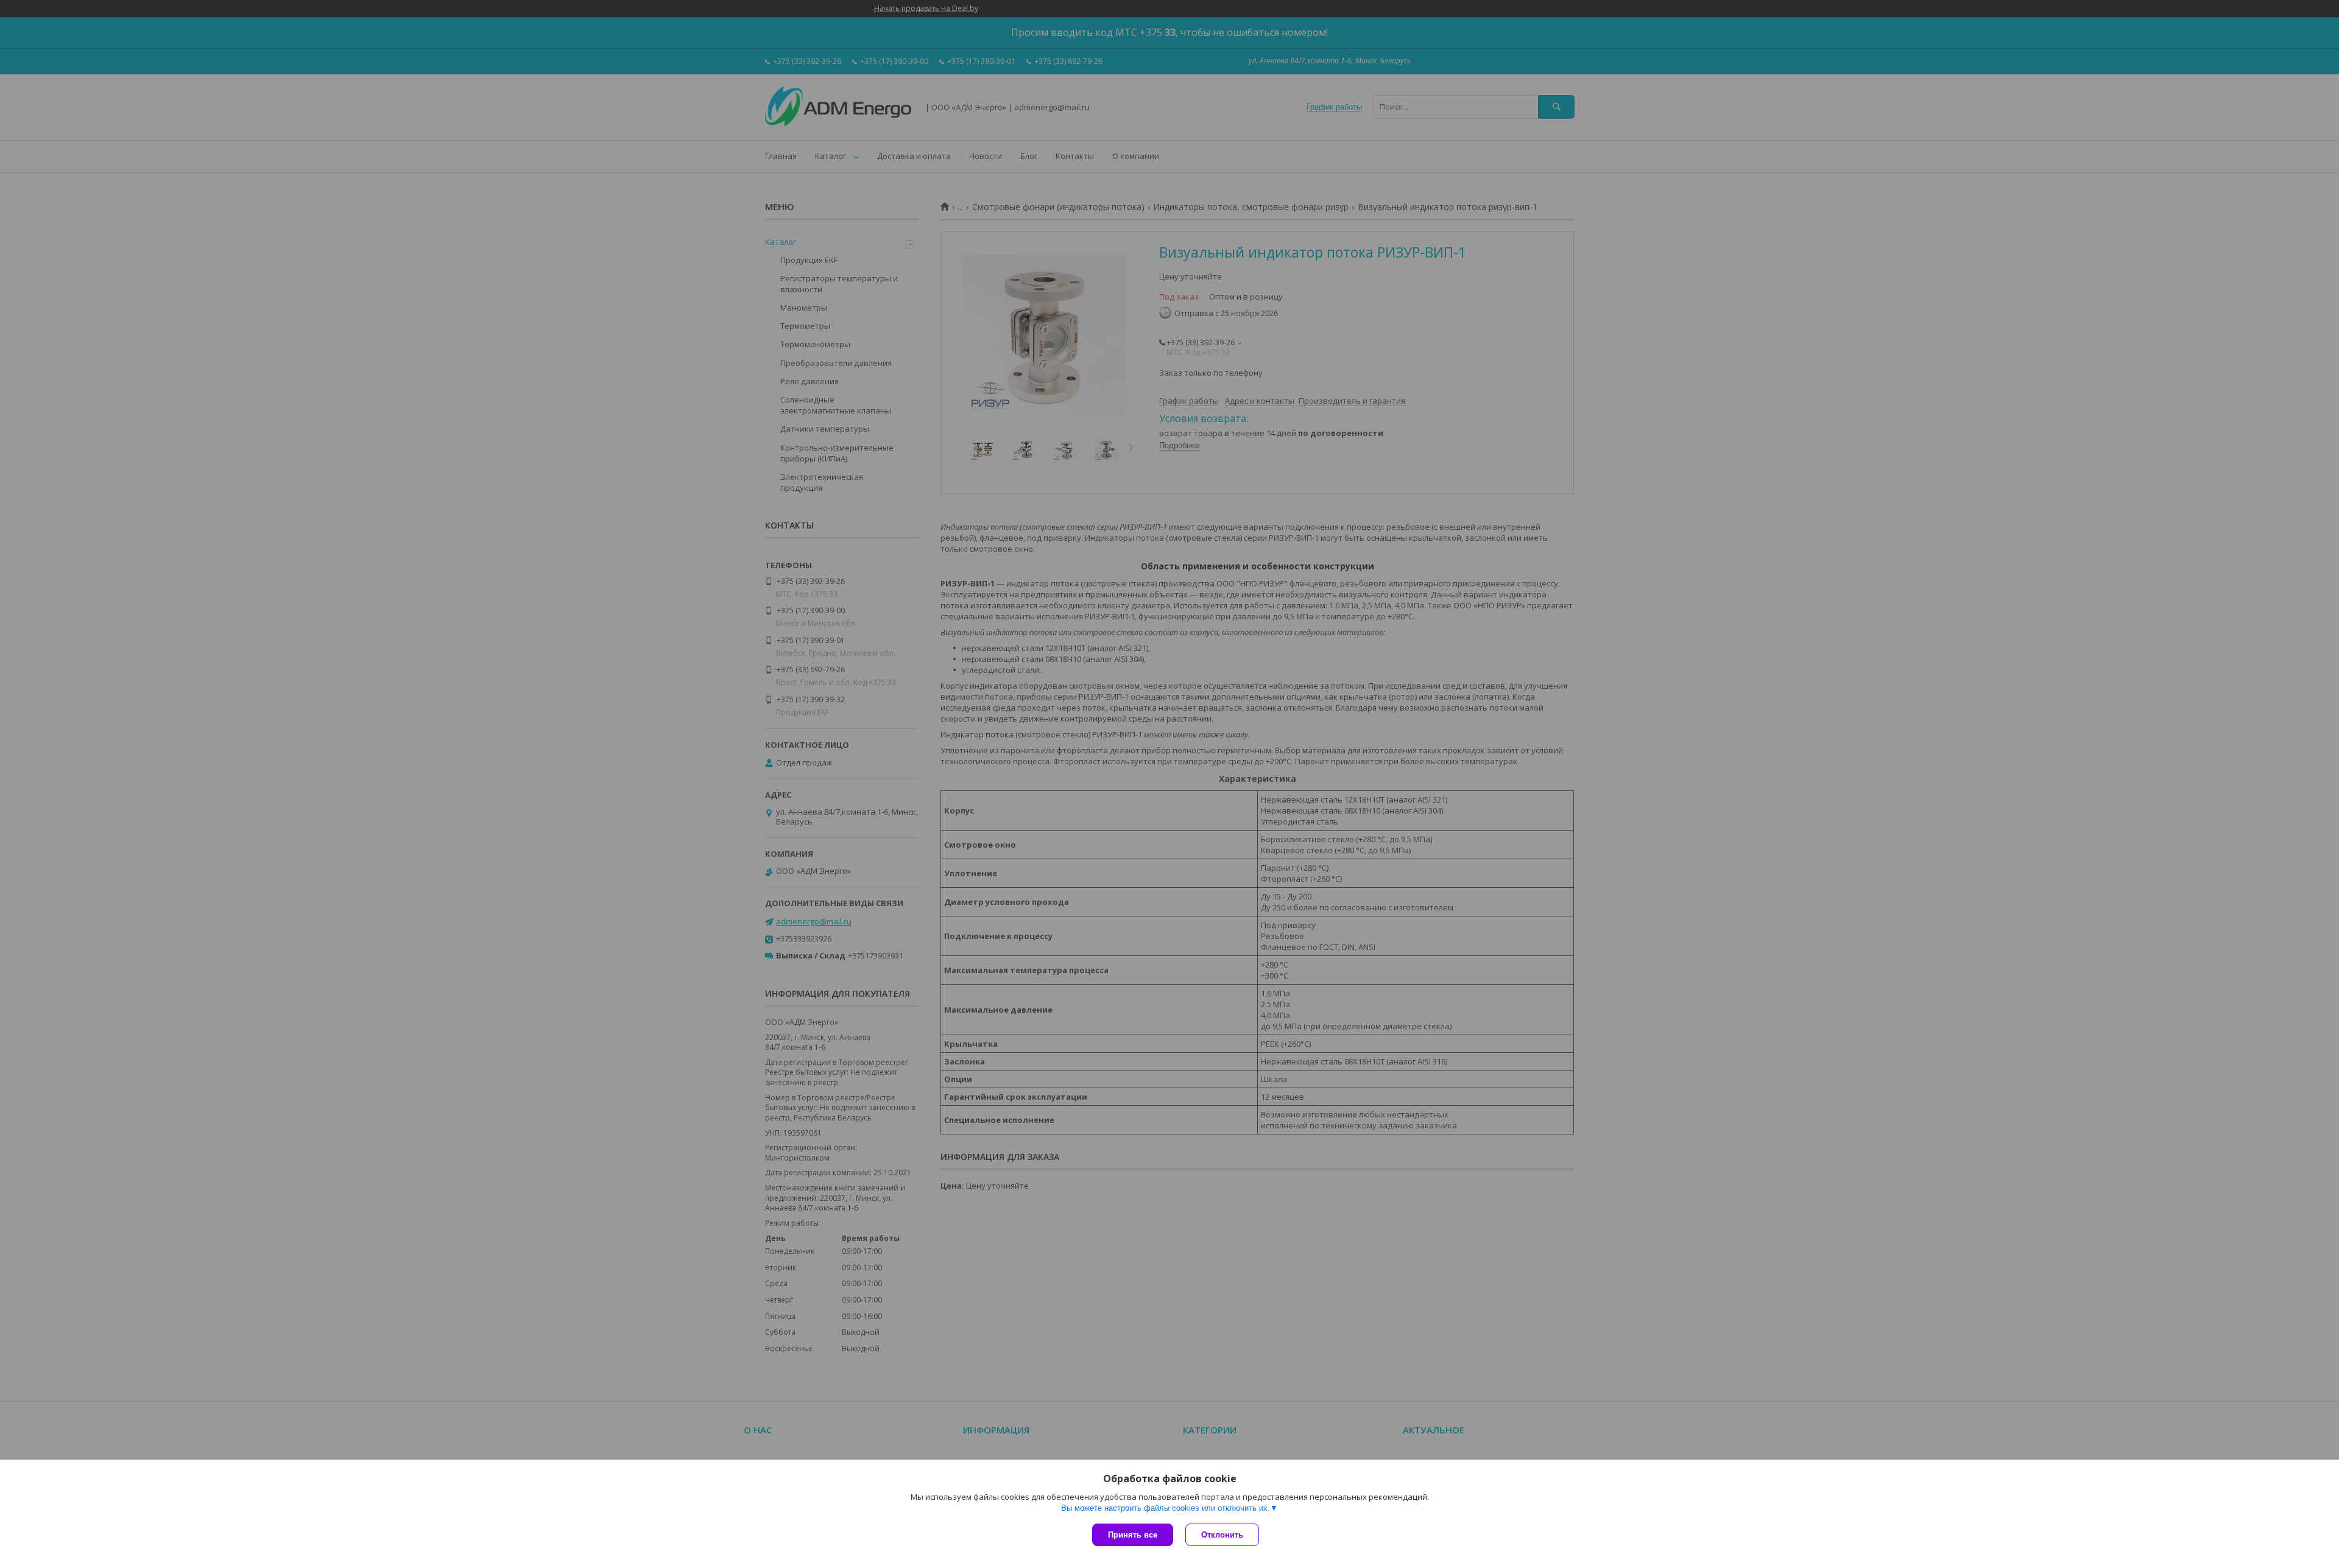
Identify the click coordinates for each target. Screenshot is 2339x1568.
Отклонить (1222, 1535)
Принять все (1133, 1535)
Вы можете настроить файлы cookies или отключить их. (1166, 1508)
